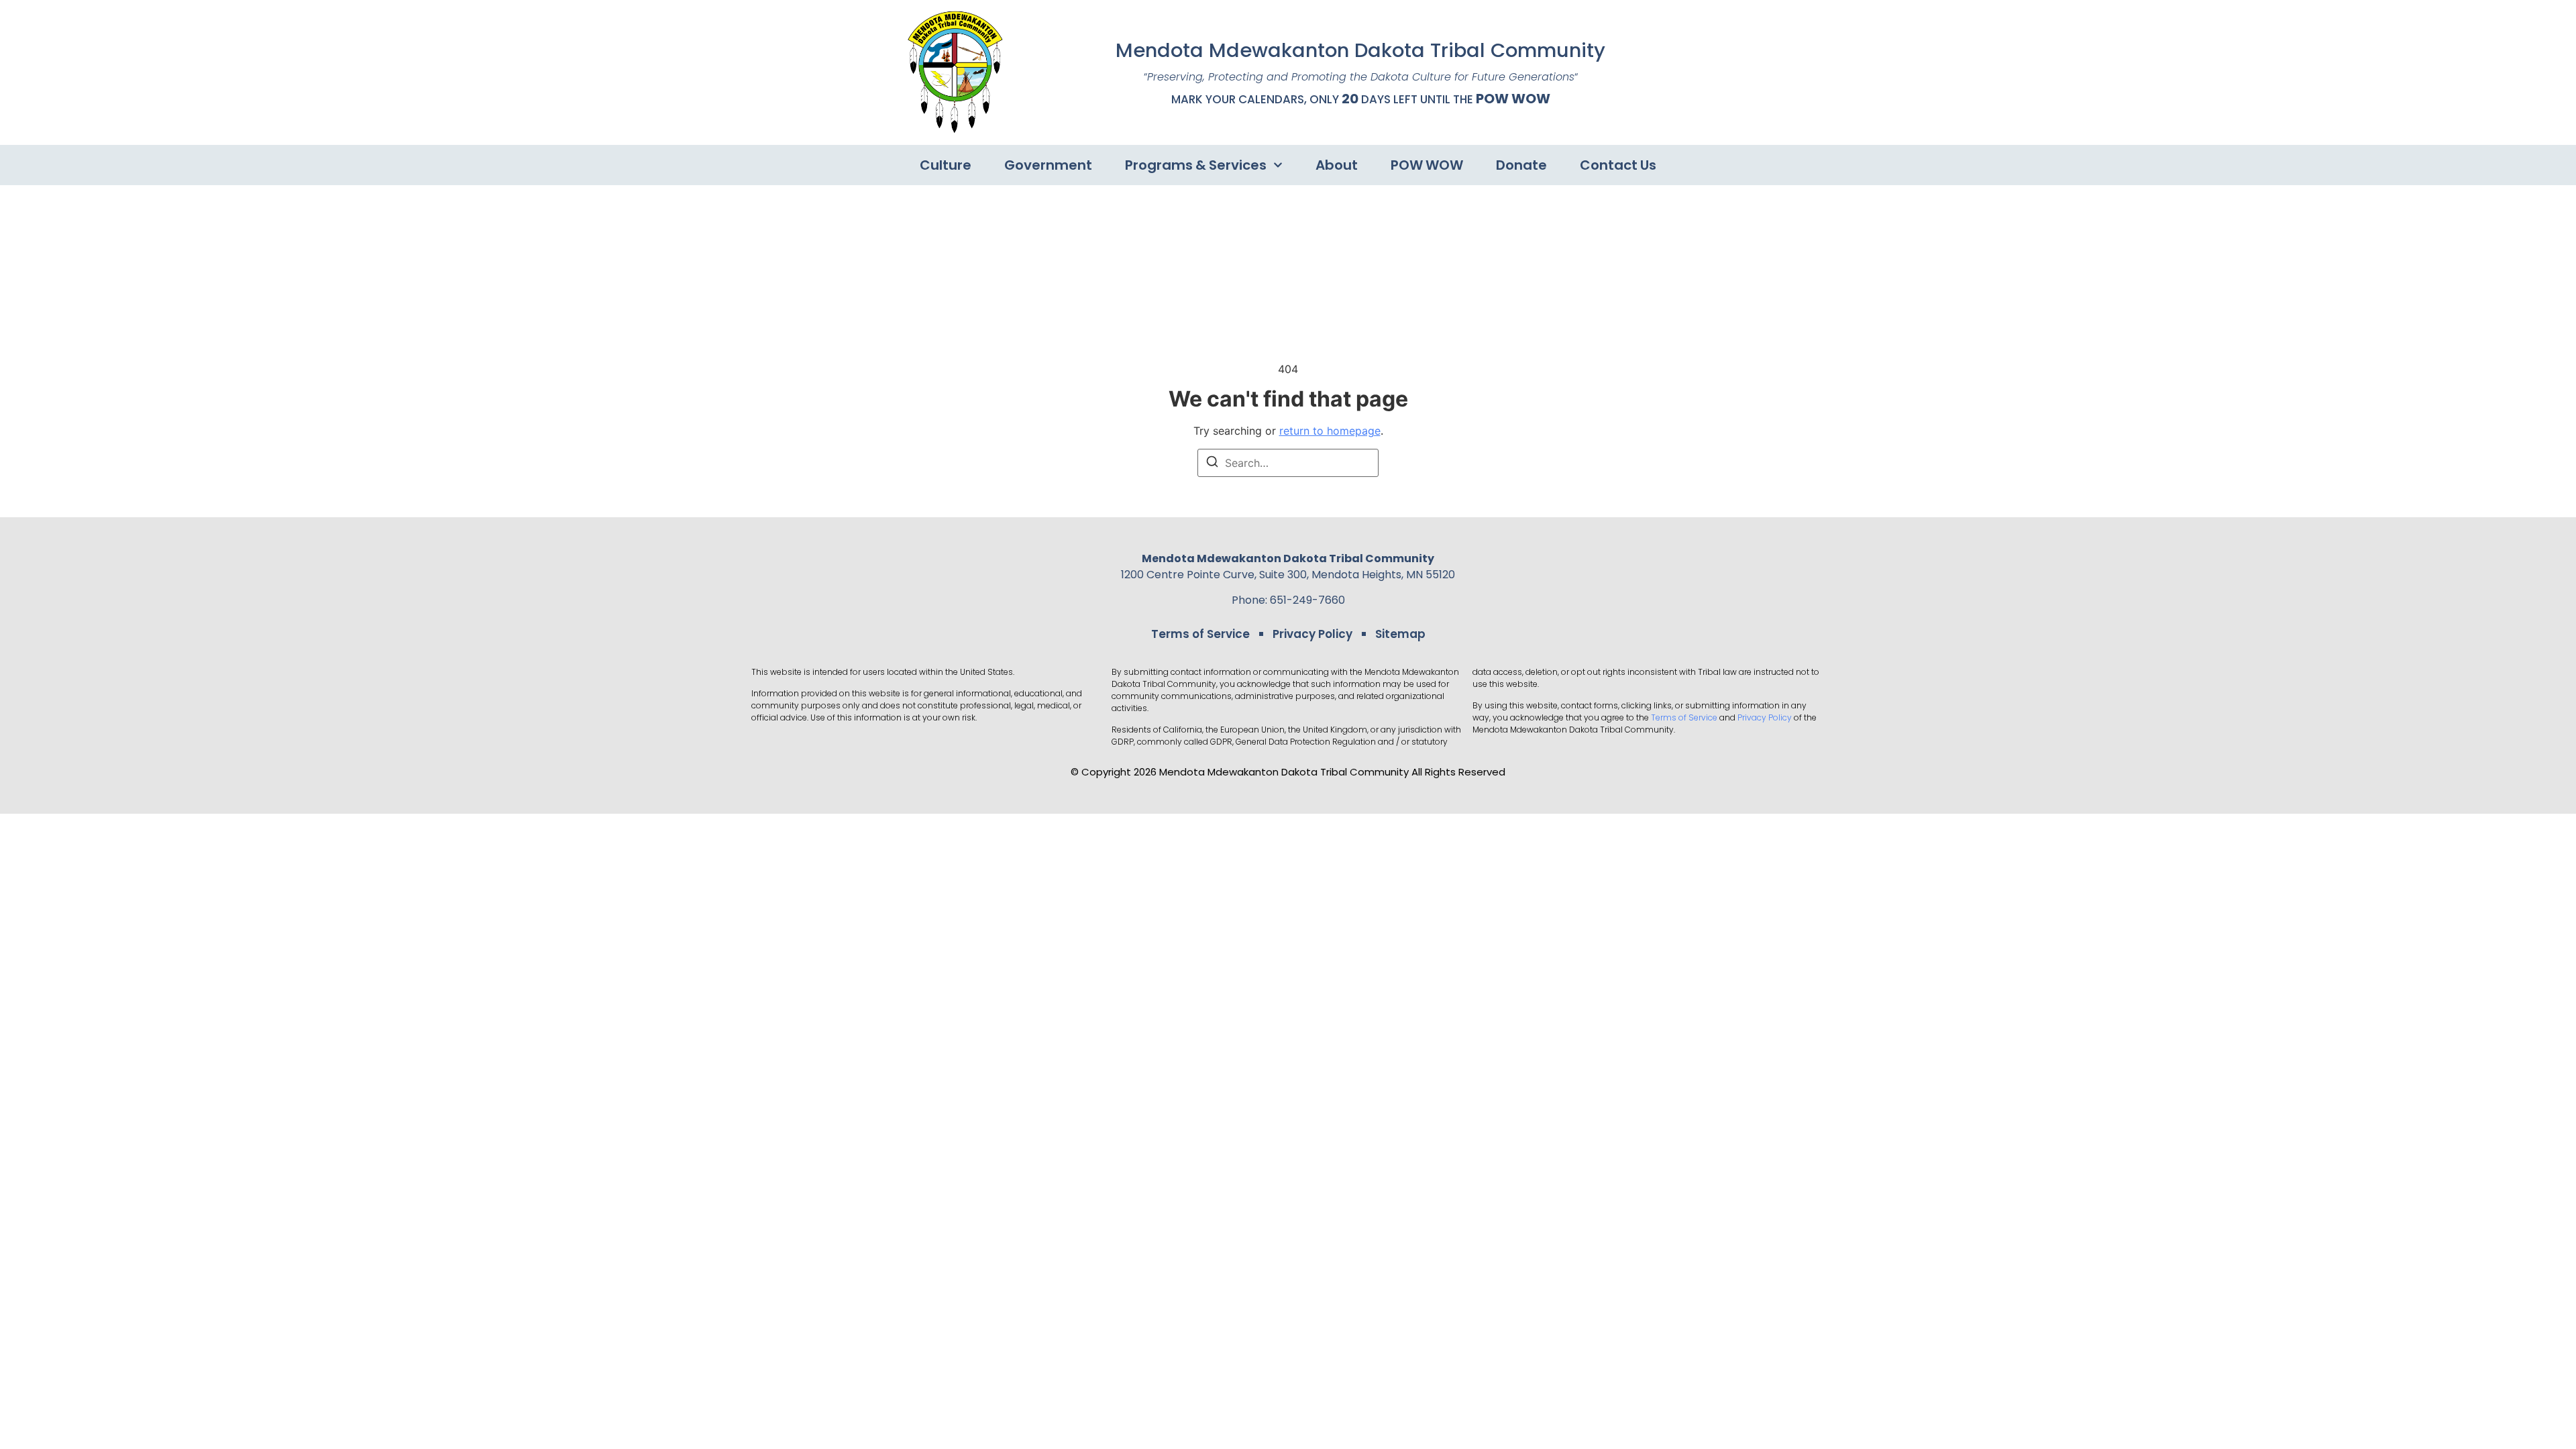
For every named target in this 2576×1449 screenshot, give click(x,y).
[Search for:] (1288, 463)
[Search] (1212, 464)
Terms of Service (1200, 634)
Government (1048, 165)
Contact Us (1618, 165)
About (1337, 165)
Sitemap (1400, 634)
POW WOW (1513, 99)
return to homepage (1330, 431)
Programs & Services (1196, 165)
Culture (946, 165)
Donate (1521, 165)
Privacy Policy (1312, 634)
